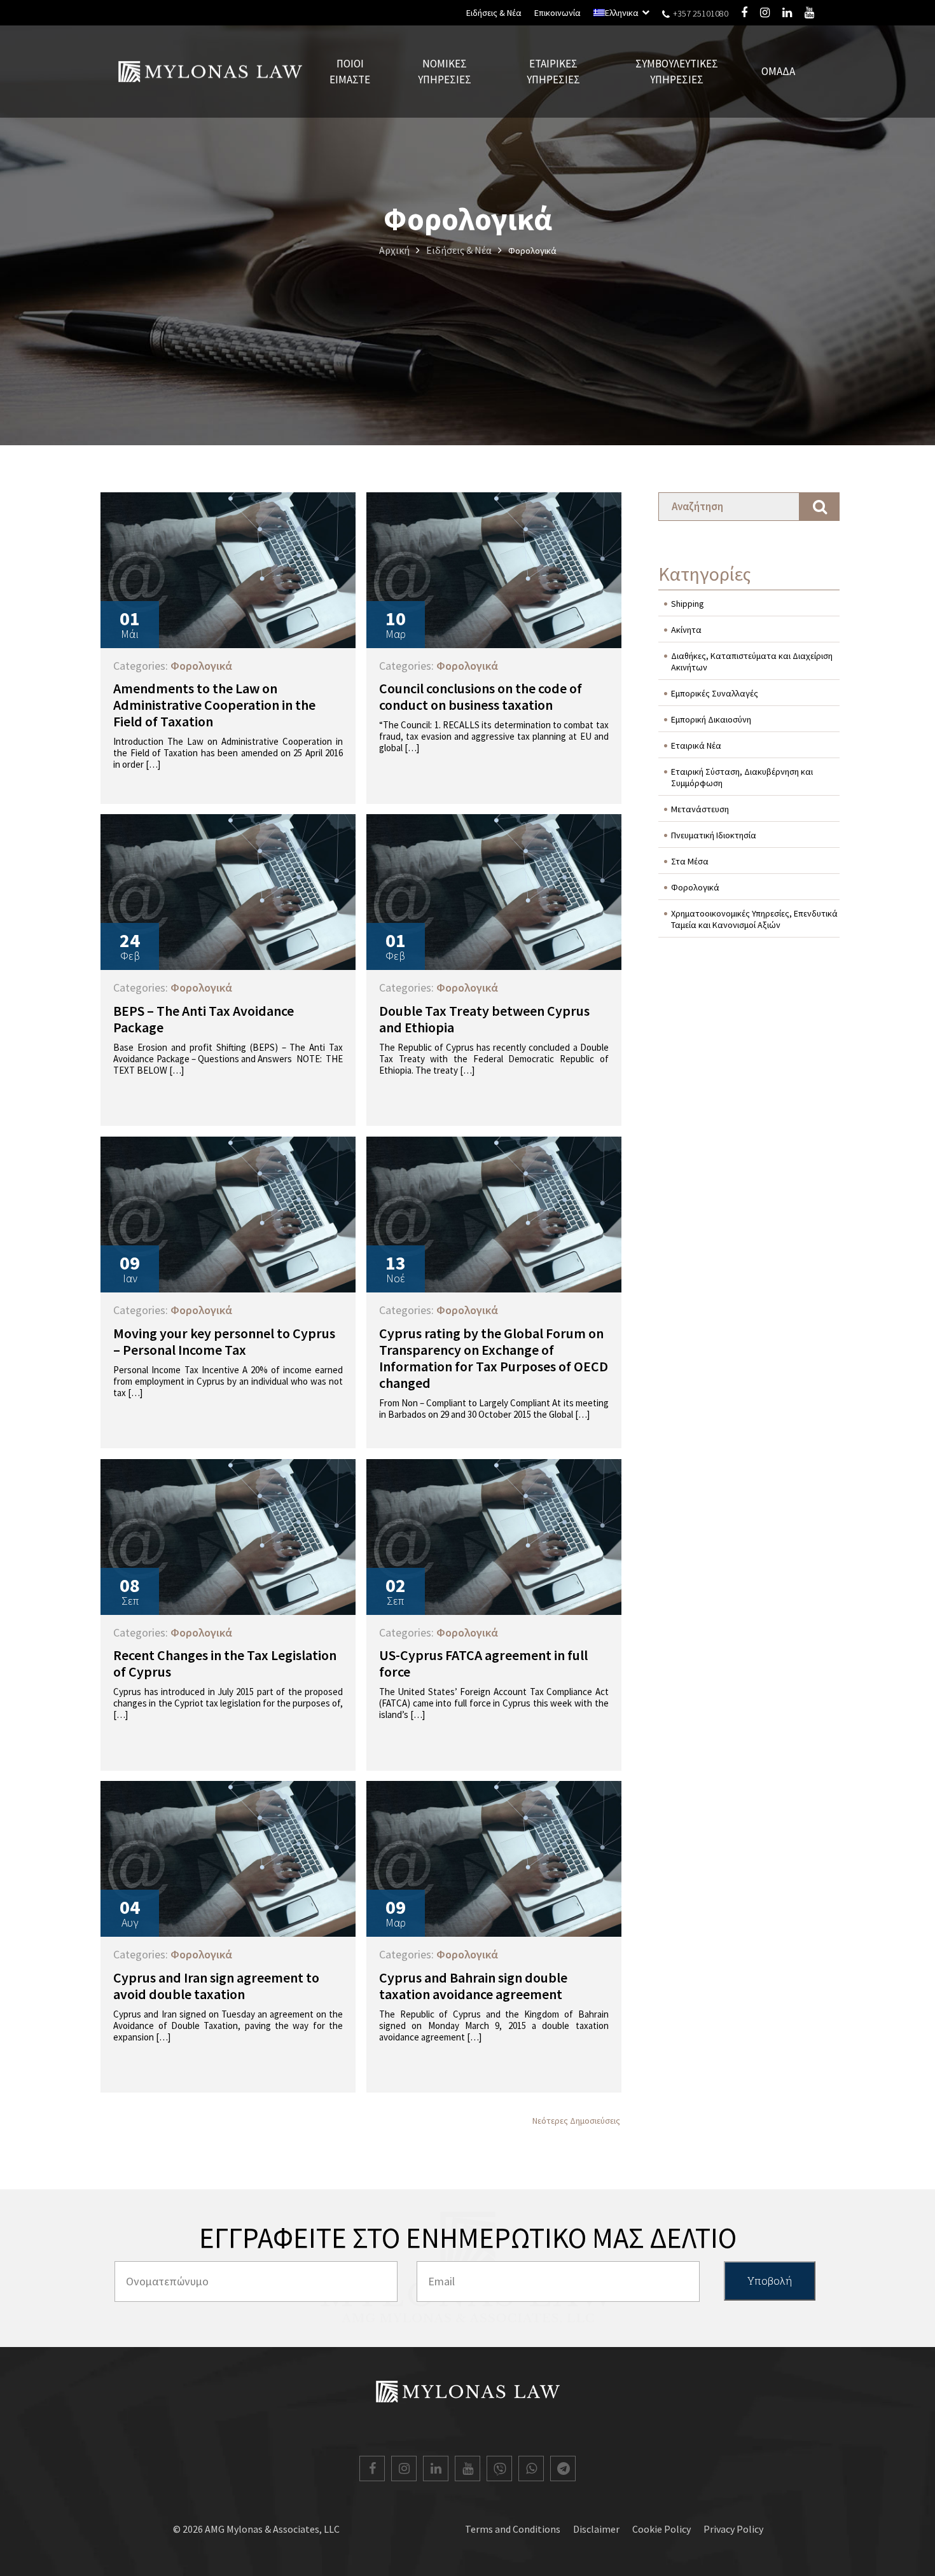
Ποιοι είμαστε (350, 71)
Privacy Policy (733, 2529)
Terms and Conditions (513, 2529)
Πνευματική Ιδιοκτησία (714, 835)
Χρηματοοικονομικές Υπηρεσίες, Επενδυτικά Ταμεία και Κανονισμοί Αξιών (754, 919)
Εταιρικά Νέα (696, 745)
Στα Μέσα (690, 861)
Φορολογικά (695, 887)
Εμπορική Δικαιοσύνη (711, 719)
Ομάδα (778, 71)
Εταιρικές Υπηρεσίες (553, 71)
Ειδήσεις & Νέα (494, 13)
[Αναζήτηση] (820, 507)
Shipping (688, 604)
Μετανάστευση (700, 809)
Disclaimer (596, 2529)
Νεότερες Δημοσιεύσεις (576, 2121)
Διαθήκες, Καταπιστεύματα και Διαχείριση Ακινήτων (752, 661)
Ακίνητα (686, 630)
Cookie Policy (661, 2529)
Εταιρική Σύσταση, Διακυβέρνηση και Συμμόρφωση (742, 777)
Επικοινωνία (558, 13)
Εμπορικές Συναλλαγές (715, 693)
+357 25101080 (700, 13)
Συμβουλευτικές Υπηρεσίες (677, 71)
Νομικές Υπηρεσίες (445, 71)
